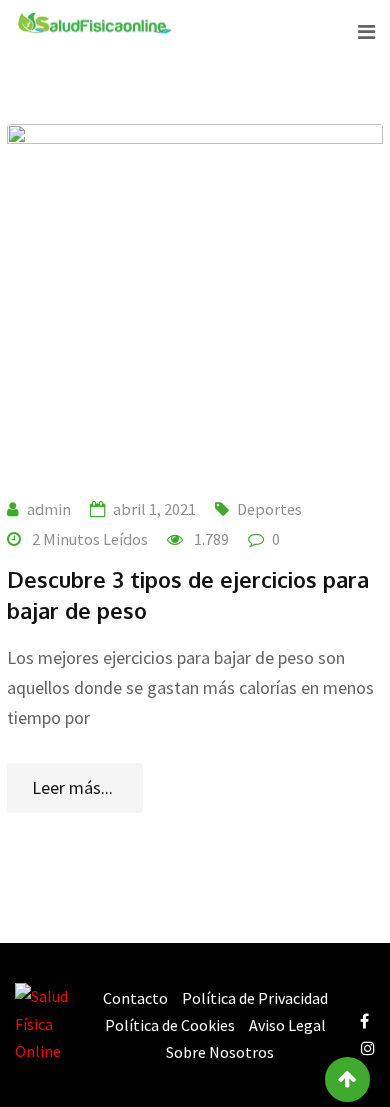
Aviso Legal (287, 1025)
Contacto (135, 998)
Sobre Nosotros (220, 1052)
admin (49, 509)
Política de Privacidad (255, 998)
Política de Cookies (170, 1025)
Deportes (269, 509)
